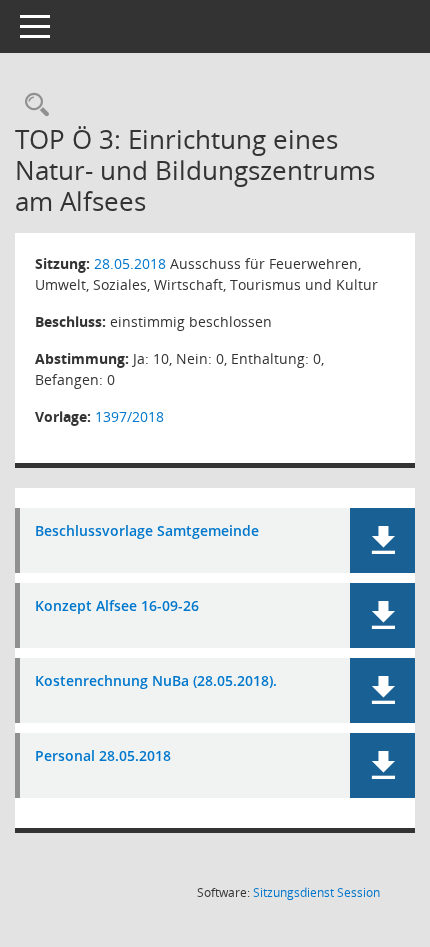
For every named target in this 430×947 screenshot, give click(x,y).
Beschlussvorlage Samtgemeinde (147, 531)
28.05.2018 (130, 263)
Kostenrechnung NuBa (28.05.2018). (156, 681)
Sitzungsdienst (316, 892)
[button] (382, 540)
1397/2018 (129, 416)
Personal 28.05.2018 (103, 756)
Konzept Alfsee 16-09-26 (117, 606)
